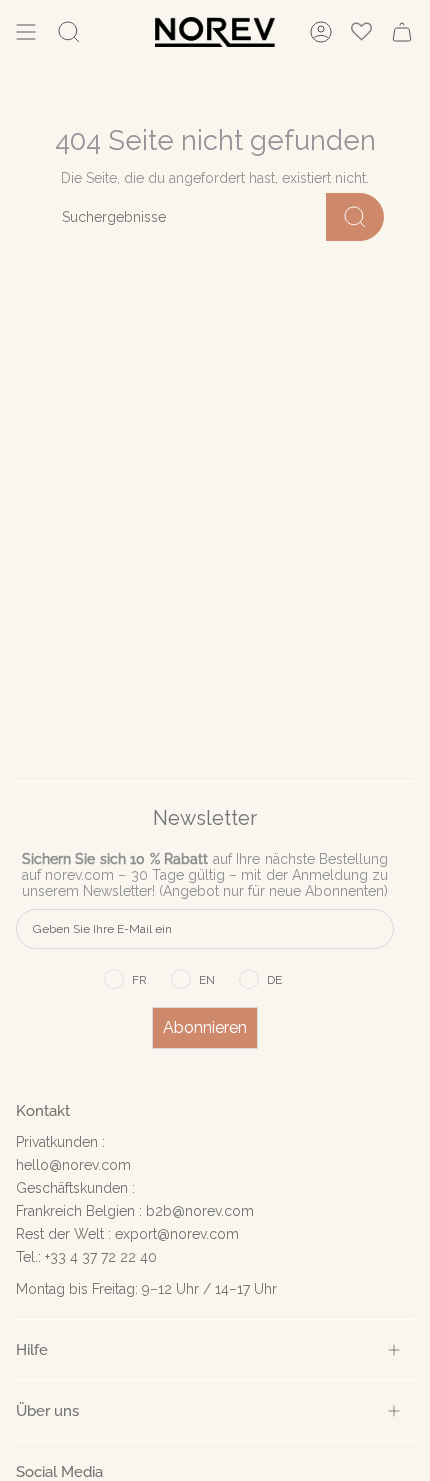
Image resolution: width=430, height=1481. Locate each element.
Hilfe (32, 1349)
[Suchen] (355, 217)
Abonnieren (205, 1027)
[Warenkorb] (402, 32)
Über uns (47, 1410)
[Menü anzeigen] (26, 32)
